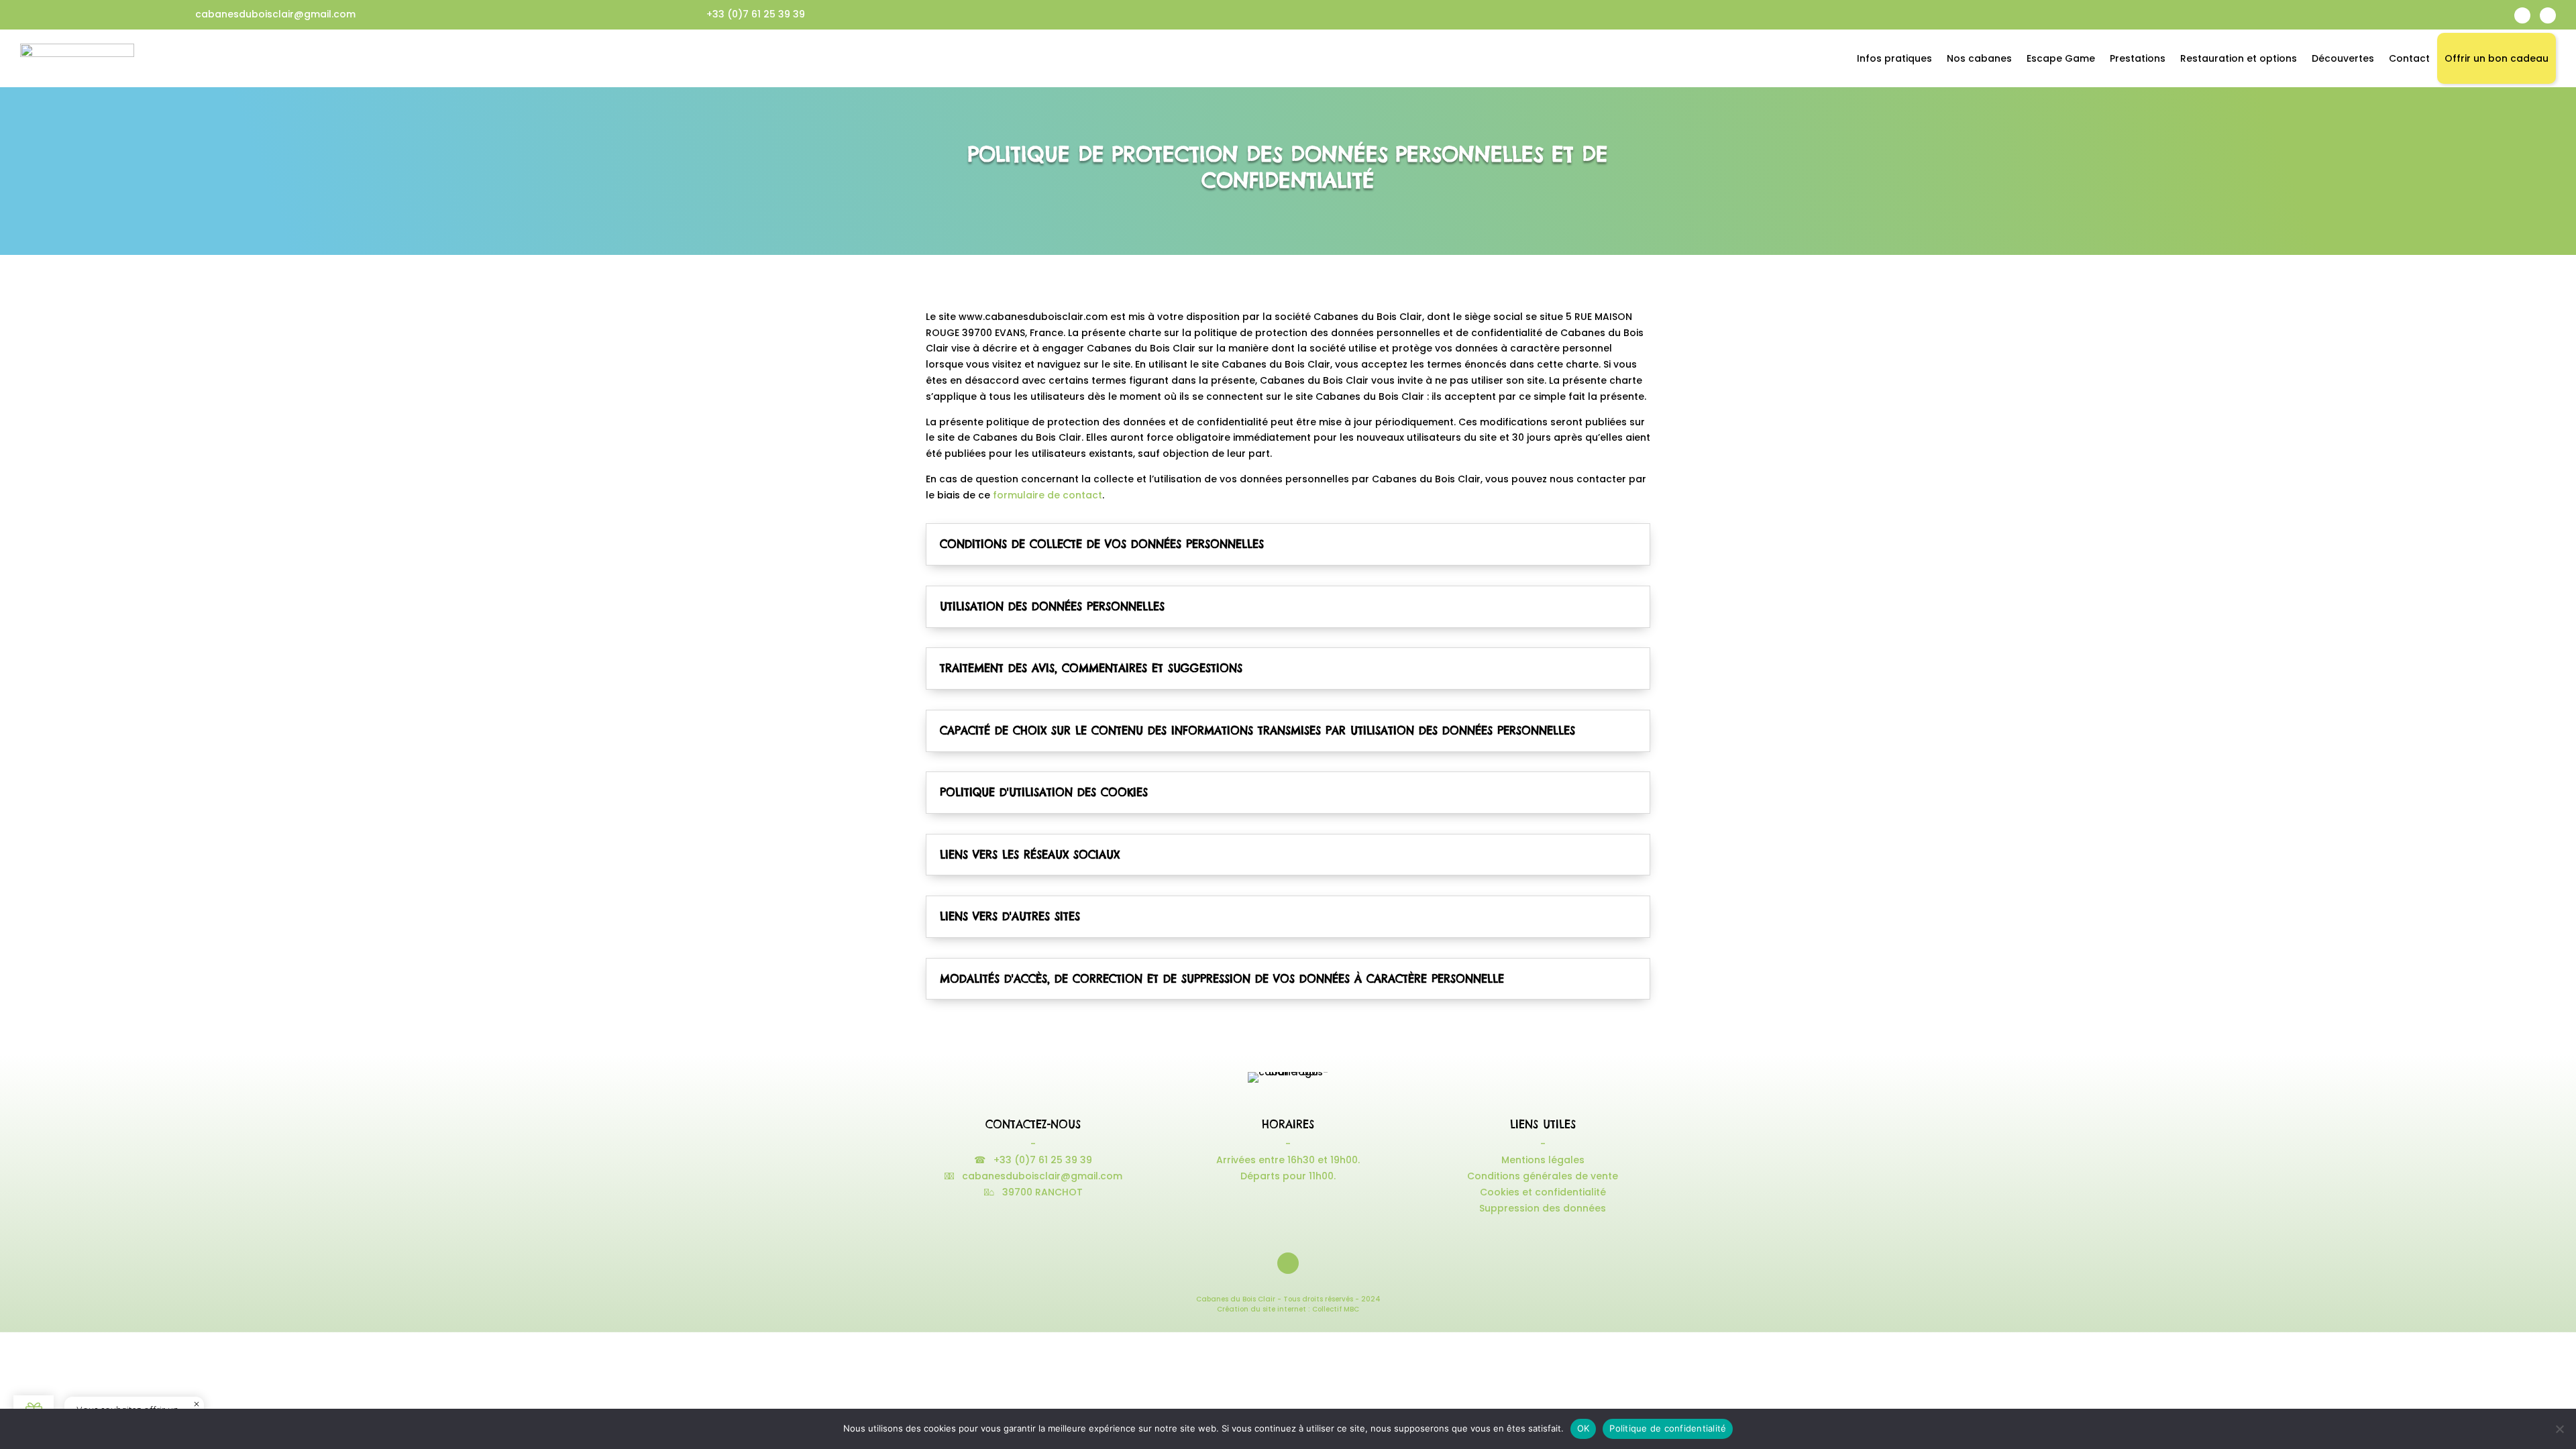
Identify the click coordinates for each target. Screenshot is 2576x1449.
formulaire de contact (1048, 495)
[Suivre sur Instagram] (2548, 15)
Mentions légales (1543, 1160)
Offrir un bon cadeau (2497, 58)
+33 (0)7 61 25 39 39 (756, 14)
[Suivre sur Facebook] (2522, 15)
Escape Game (2061, 58)
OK (1584, 1428)
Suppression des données (1543, 1208)
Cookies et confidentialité (1543, 1192)
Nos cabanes (1979, 58)
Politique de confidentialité (1668, 1428)
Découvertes (2343, 58)
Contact (2409, 58)
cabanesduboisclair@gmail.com (275, 14)
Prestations (2138, 58)
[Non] (2559, 1429)
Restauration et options (2239, 58)
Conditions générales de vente (1543, 1176)
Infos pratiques (1894, 58)
